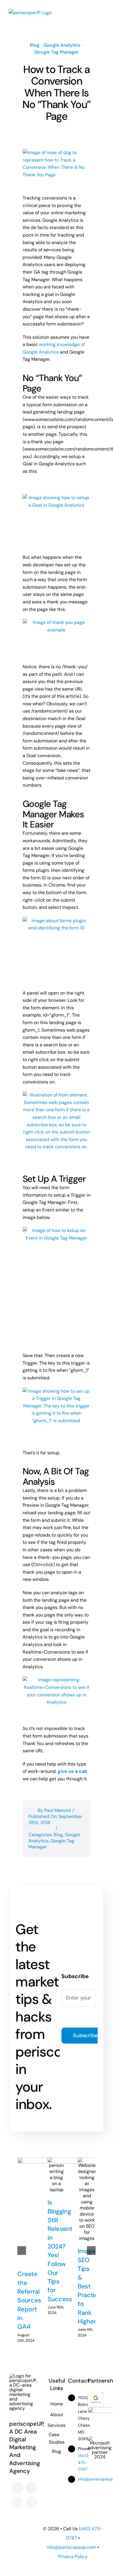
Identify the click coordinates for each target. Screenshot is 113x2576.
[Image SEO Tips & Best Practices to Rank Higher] (87, 2199)
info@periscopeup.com (71, 2547)
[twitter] (32, 2488)
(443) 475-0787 (83, 2463)
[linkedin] (32, 2502)
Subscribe (85, 2035)
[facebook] (17, 2488)
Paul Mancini (58, 1810)
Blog (35, 45)
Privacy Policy (73, 2556)
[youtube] (17, 2502)
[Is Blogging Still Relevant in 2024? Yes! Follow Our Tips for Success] (57, 2175)
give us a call (72, 1771)
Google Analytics (62, 45)
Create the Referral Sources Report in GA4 (29, 2300)
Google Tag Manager (56, 52)
